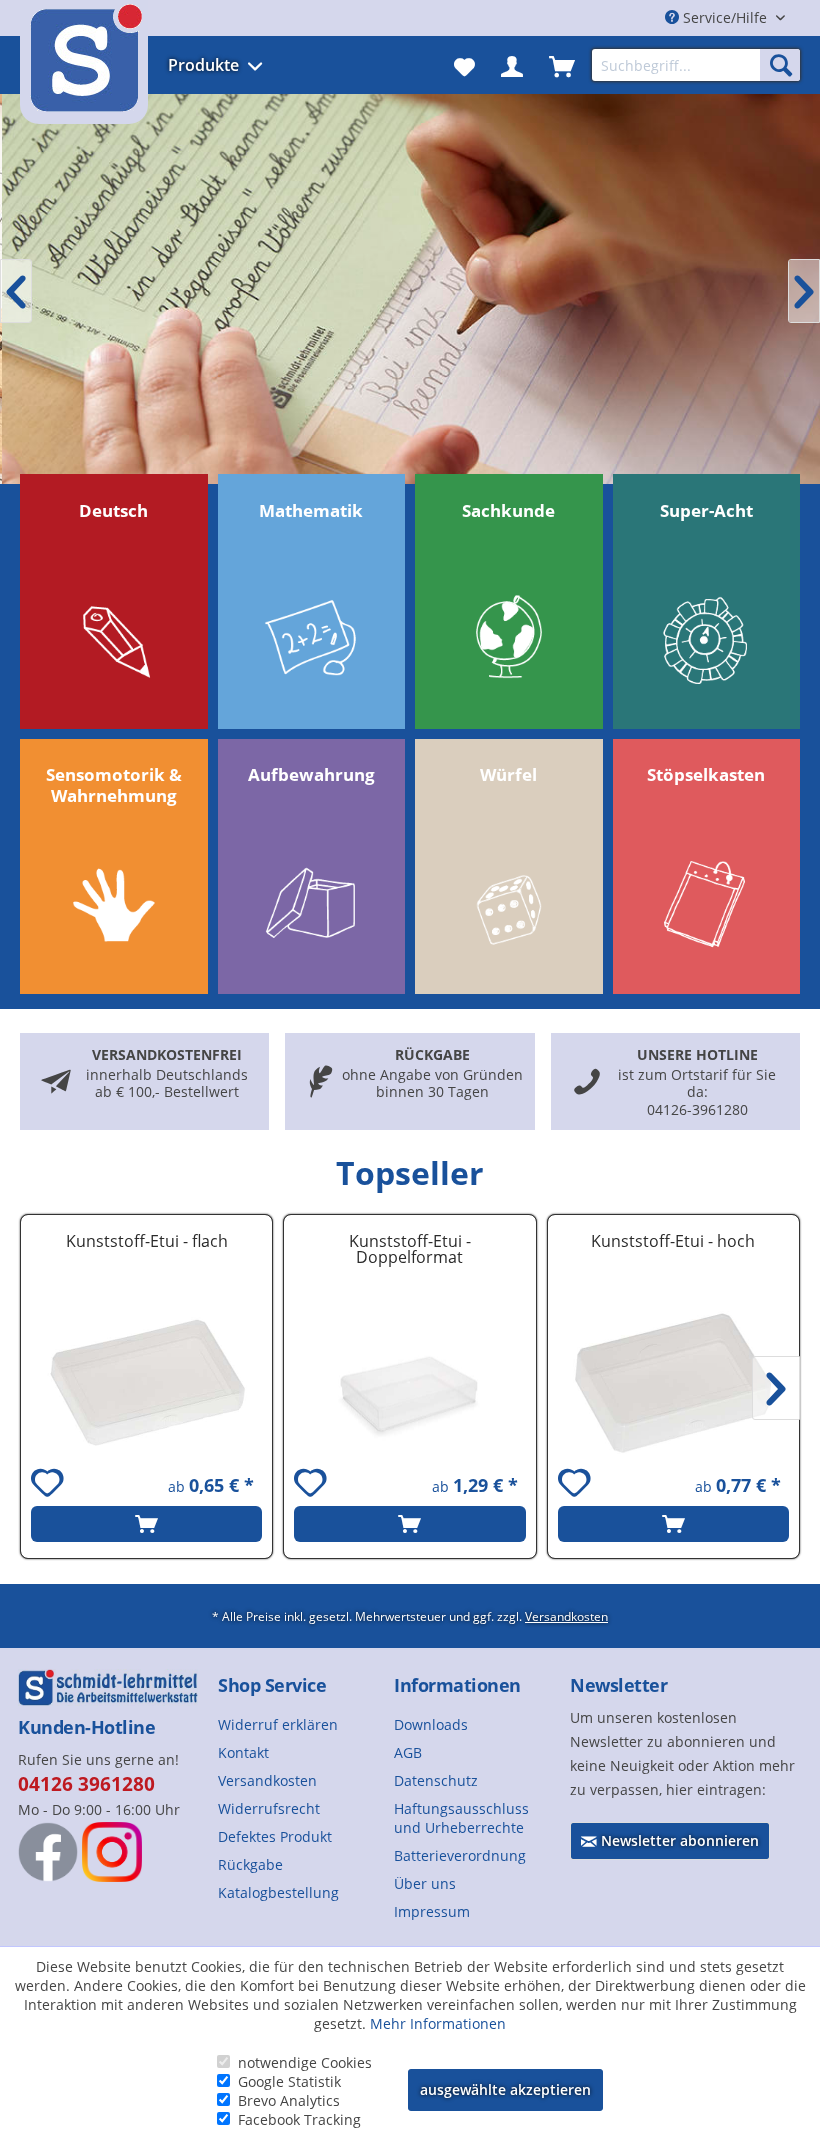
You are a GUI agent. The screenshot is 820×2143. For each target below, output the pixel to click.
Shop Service (272, 1685)
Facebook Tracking (299, 2119)
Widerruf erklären (278, 1724)
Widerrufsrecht (269, 1808)
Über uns (425, 1883)
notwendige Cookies (305, 2062)
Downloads (431, 1724)
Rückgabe (250, 1864)
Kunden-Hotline (86, 1727)
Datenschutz (436, 1780)
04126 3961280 (86, 1784)
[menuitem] (235, 65)
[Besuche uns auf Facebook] (48, 1852)
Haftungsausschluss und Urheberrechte (461, 1818)
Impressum (432, 1911)
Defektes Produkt (275, 1836)
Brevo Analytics (289, 2100)
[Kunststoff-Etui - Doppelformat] (409, 1383)
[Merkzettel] (464, 65)
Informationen (457, 1685)
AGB (408, 1752)
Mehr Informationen (438, 2023)
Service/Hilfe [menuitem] (725, 17)
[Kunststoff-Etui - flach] (146, 1383)
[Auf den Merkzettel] (50, 1485)
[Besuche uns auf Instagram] (112, 1852)
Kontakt (243, 1752)
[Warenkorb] (562, 65)
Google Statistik (289, 2081)
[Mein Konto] (512, 65)
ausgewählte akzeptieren (505, 2089)
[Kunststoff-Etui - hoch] (673, 1383)
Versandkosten (566, 1616)
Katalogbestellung (278, 1892)
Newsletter (618, 1685)
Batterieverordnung (460, 1855)
